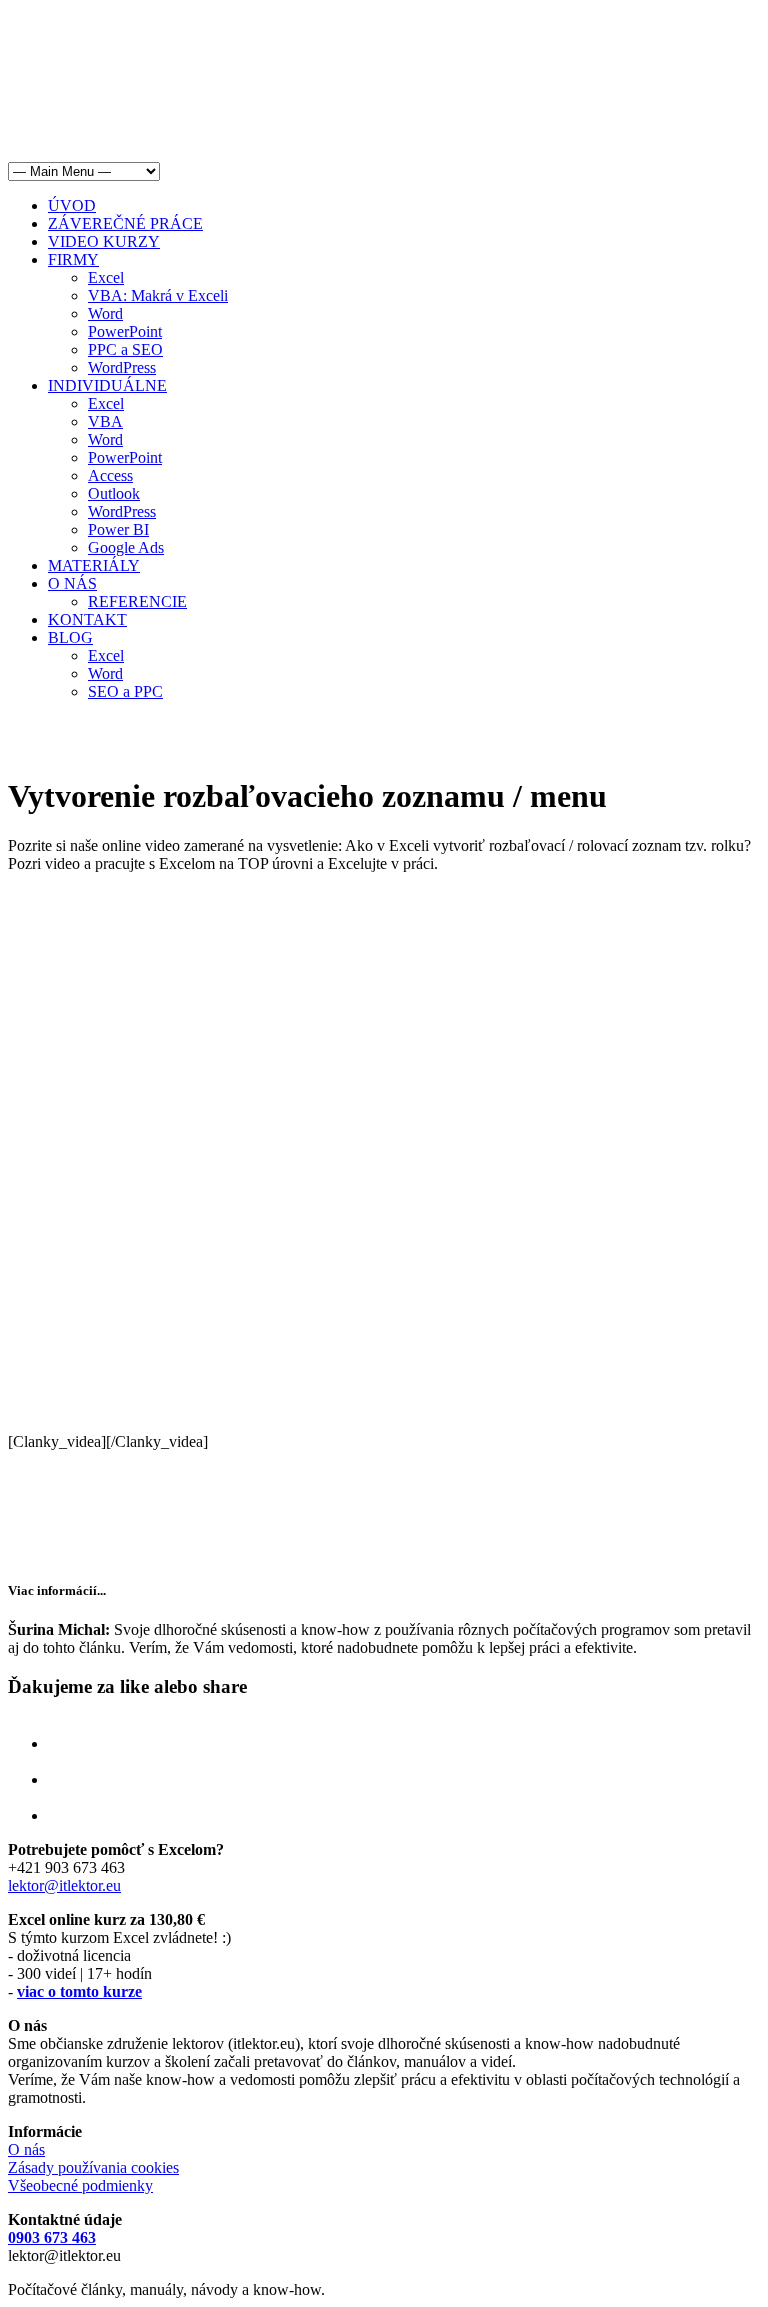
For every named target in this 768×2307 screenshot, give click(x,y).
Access (110, 475)
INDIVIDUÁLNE (107, 385)
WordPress (122, 367)
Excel (106, 277)
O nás (26, 2149)
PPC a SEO (125, 349)
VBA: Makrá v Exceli (158, 295)
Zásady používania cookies (93, 2167)
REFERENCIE (137, 601)
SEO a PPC (125, 691)
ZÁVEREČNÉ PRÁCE (125, 223)
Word (105, 313)
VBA (105, 421)
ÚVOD (72, 205)
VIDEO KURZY (104, 241)
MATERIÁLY (94, 565)
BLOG (70, 637)
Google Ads (126, 547)
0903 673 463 (52, 2237)
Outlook (114, 493)
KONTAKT (87, 619)
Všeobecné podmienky (80, 2185)
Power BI (118, 529)
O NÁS (72, 583)
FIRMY (73, 259)
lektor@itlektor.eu (64, 1885)
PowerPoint (125, 331)
